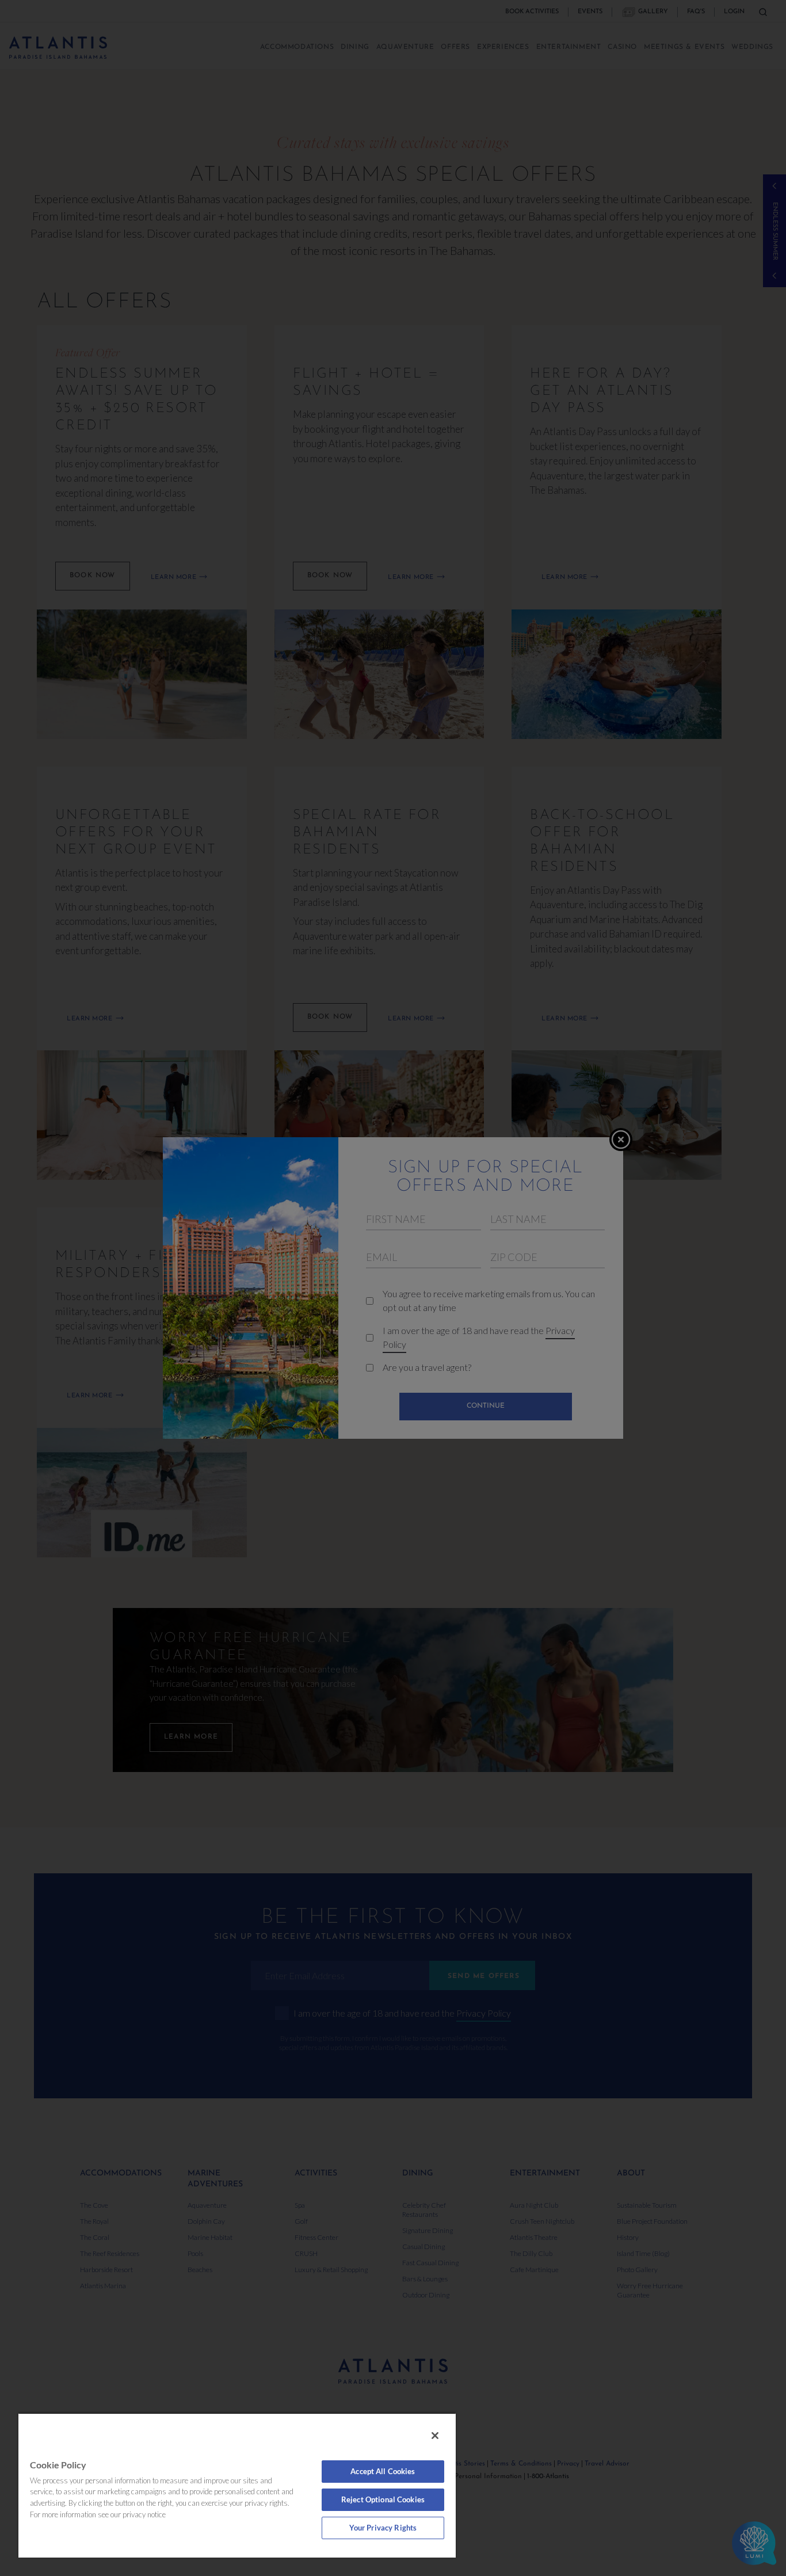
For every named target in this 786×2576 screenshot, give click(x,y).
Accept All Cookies (383, 2471)
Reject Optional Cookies (383, 2499)
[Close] (435, 2436)
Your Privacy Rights (383, 2528)
